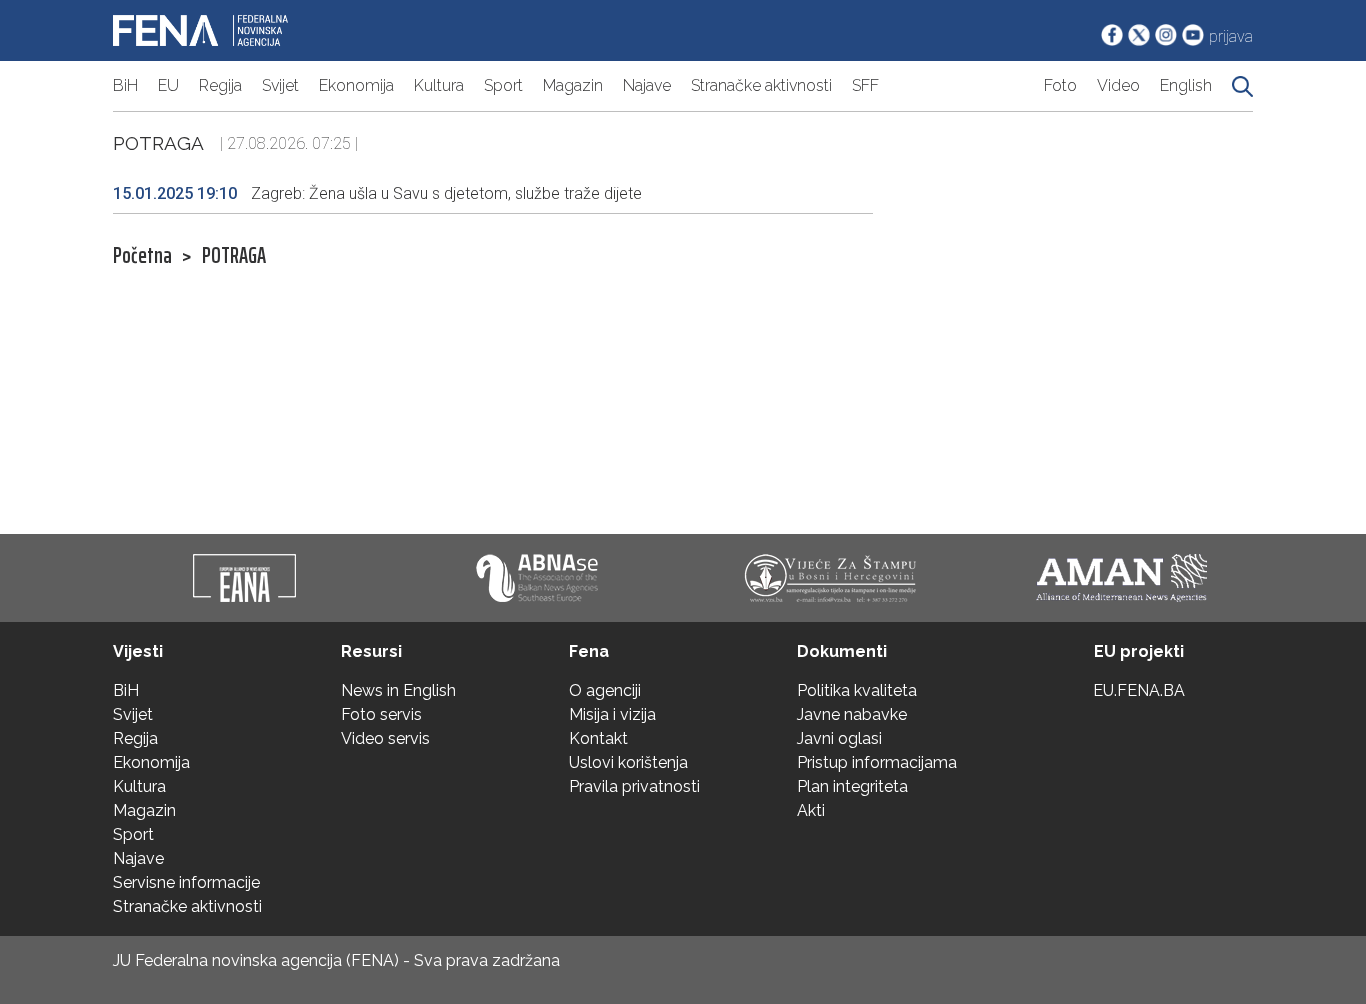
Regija (220, 85)
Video (1118, 85)
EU (168, 85)
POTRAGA (234, 256)
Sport (503, 85)
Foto (1060, 85)
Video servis (385, 738)
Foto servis (381, 714)
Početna (142, 256)
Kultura (439, 85)
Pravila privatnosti (634, 786)
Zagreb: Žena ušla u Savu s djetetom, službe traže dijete (377, 193)
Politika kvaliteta (857, 690)
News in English (398, 690)
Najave (647, 85)
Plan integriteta (852, 786)
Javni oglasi (839, 738)
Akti (811, 810)
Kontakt (598, 738)
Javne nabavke (852, 714)
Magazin (573, 85)
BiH (125, 85)
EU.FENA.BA (1139, 690)
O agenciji (605, 690)
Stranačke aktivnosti (761, 85)
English (1186, 85)
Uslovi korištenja (628, 762)
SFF (865, 85)
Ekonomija (356, 85)
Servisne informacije (186, 882)
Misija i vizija (612, 714)
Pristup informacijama (877, 762)
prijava (1231, 36)
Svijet (280, 85)
